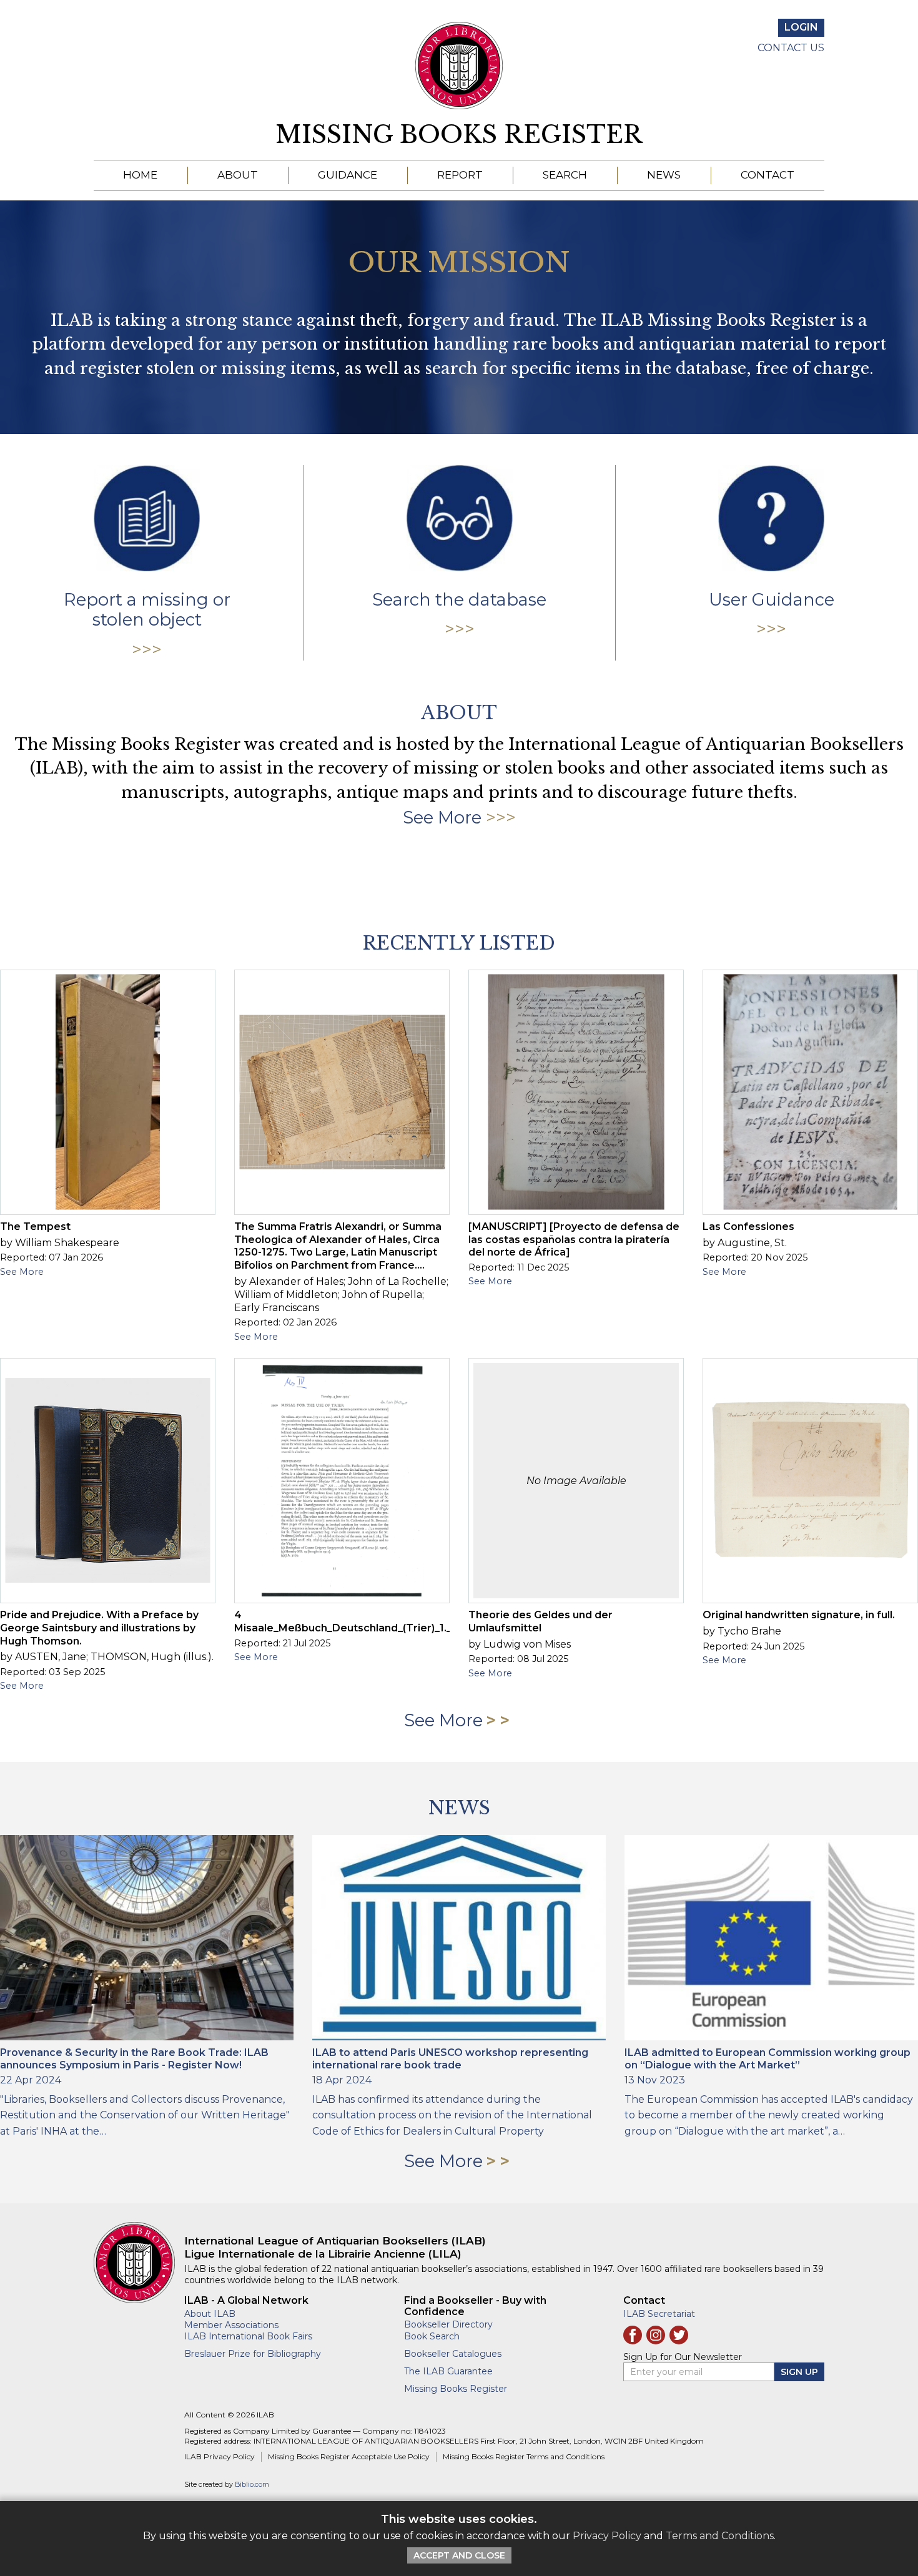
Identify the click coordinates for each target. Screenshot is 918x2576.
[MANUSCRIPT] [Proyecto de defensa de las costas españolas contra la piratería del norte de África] (574, 1240)
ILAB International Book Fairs (248, 2336)
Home (140, 175)
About (238, 175)
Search (565, 175)
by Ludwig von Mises (520, 1644)
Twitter (679, 2335)
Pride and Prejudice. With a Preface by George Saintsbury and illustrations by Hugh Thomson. (99, 1628)
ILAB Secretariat (659, 2314)
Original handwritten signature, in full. (799, 1615)
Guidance (348, 175)
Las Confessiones (748, 1227)
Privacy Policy (607, 2536)
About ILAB (210, 2314)
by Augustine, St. (745, 1243)
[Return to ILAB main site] (459, 66)
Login (801, 27)
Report (460, 175)
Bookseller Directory (448, 2324)
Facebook (633, 2335)
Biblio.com (252, 2485)
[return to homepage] (139, 2263)
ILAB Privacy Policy (220, 2456)
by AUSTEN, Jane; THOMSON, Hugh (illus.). (107, 1657)
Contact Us (791, 48)
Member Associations (231, 2325)
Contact (767, 175)
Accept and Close (459, 2555)
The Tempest (35, 1227)
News (664, 175)
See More (442, 818)
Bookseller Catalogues (453, 2354)
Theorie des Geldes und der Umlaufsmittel (540, 1621)
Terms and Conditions (720, 2536)
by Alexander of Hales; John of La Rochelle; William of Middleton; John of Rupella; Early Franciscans (341, 1295)
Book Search (432, 2336)
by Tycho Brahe (742, 1631)
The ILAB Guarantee (448, 2371)
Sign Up (799, 2372)
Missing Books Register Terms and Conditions (524, 2456)
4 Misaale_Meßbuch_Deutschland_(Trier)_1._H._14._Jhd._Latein (390, 1621)
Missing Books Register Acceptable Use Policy (349, 2456)
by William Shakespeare (60, 1243)
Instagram (656, 2335)
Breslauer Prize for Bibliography (253, 2354)
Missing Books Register (459, 135)
